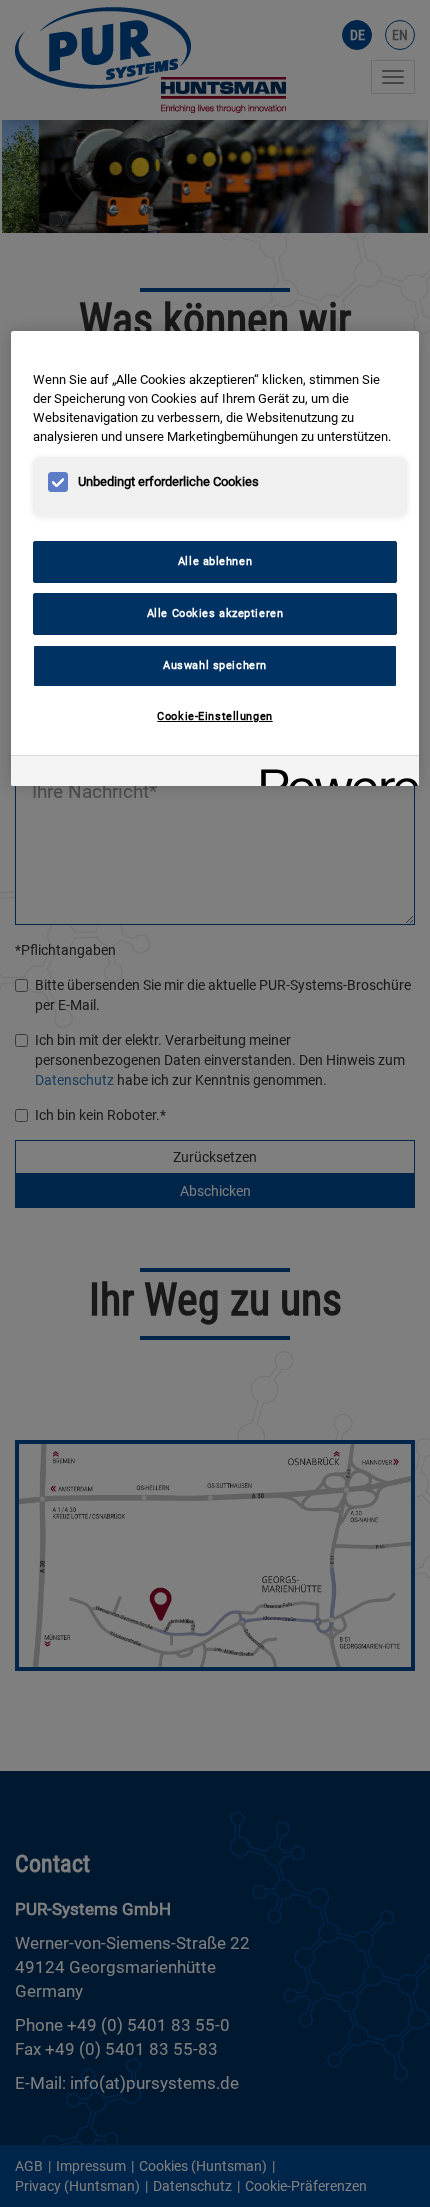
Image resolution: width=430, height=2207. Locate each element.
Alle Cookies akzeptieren (215, 613)
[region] (215, 558)
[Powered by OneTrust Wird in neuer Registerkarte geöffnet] (333, 773)
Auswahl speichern (215, 665)
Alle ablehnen (215, 561)
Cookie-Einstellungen (214, 716)
